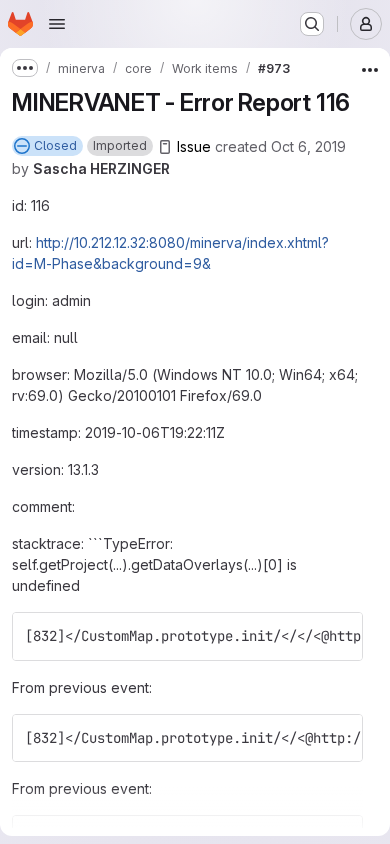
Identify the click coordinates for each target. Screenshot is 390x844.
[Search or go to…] (312, 24)
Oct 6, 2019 (308, 146)
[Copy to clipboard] (339, 636)
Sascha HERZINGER (101, 168)
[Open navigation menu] (57, 24)
